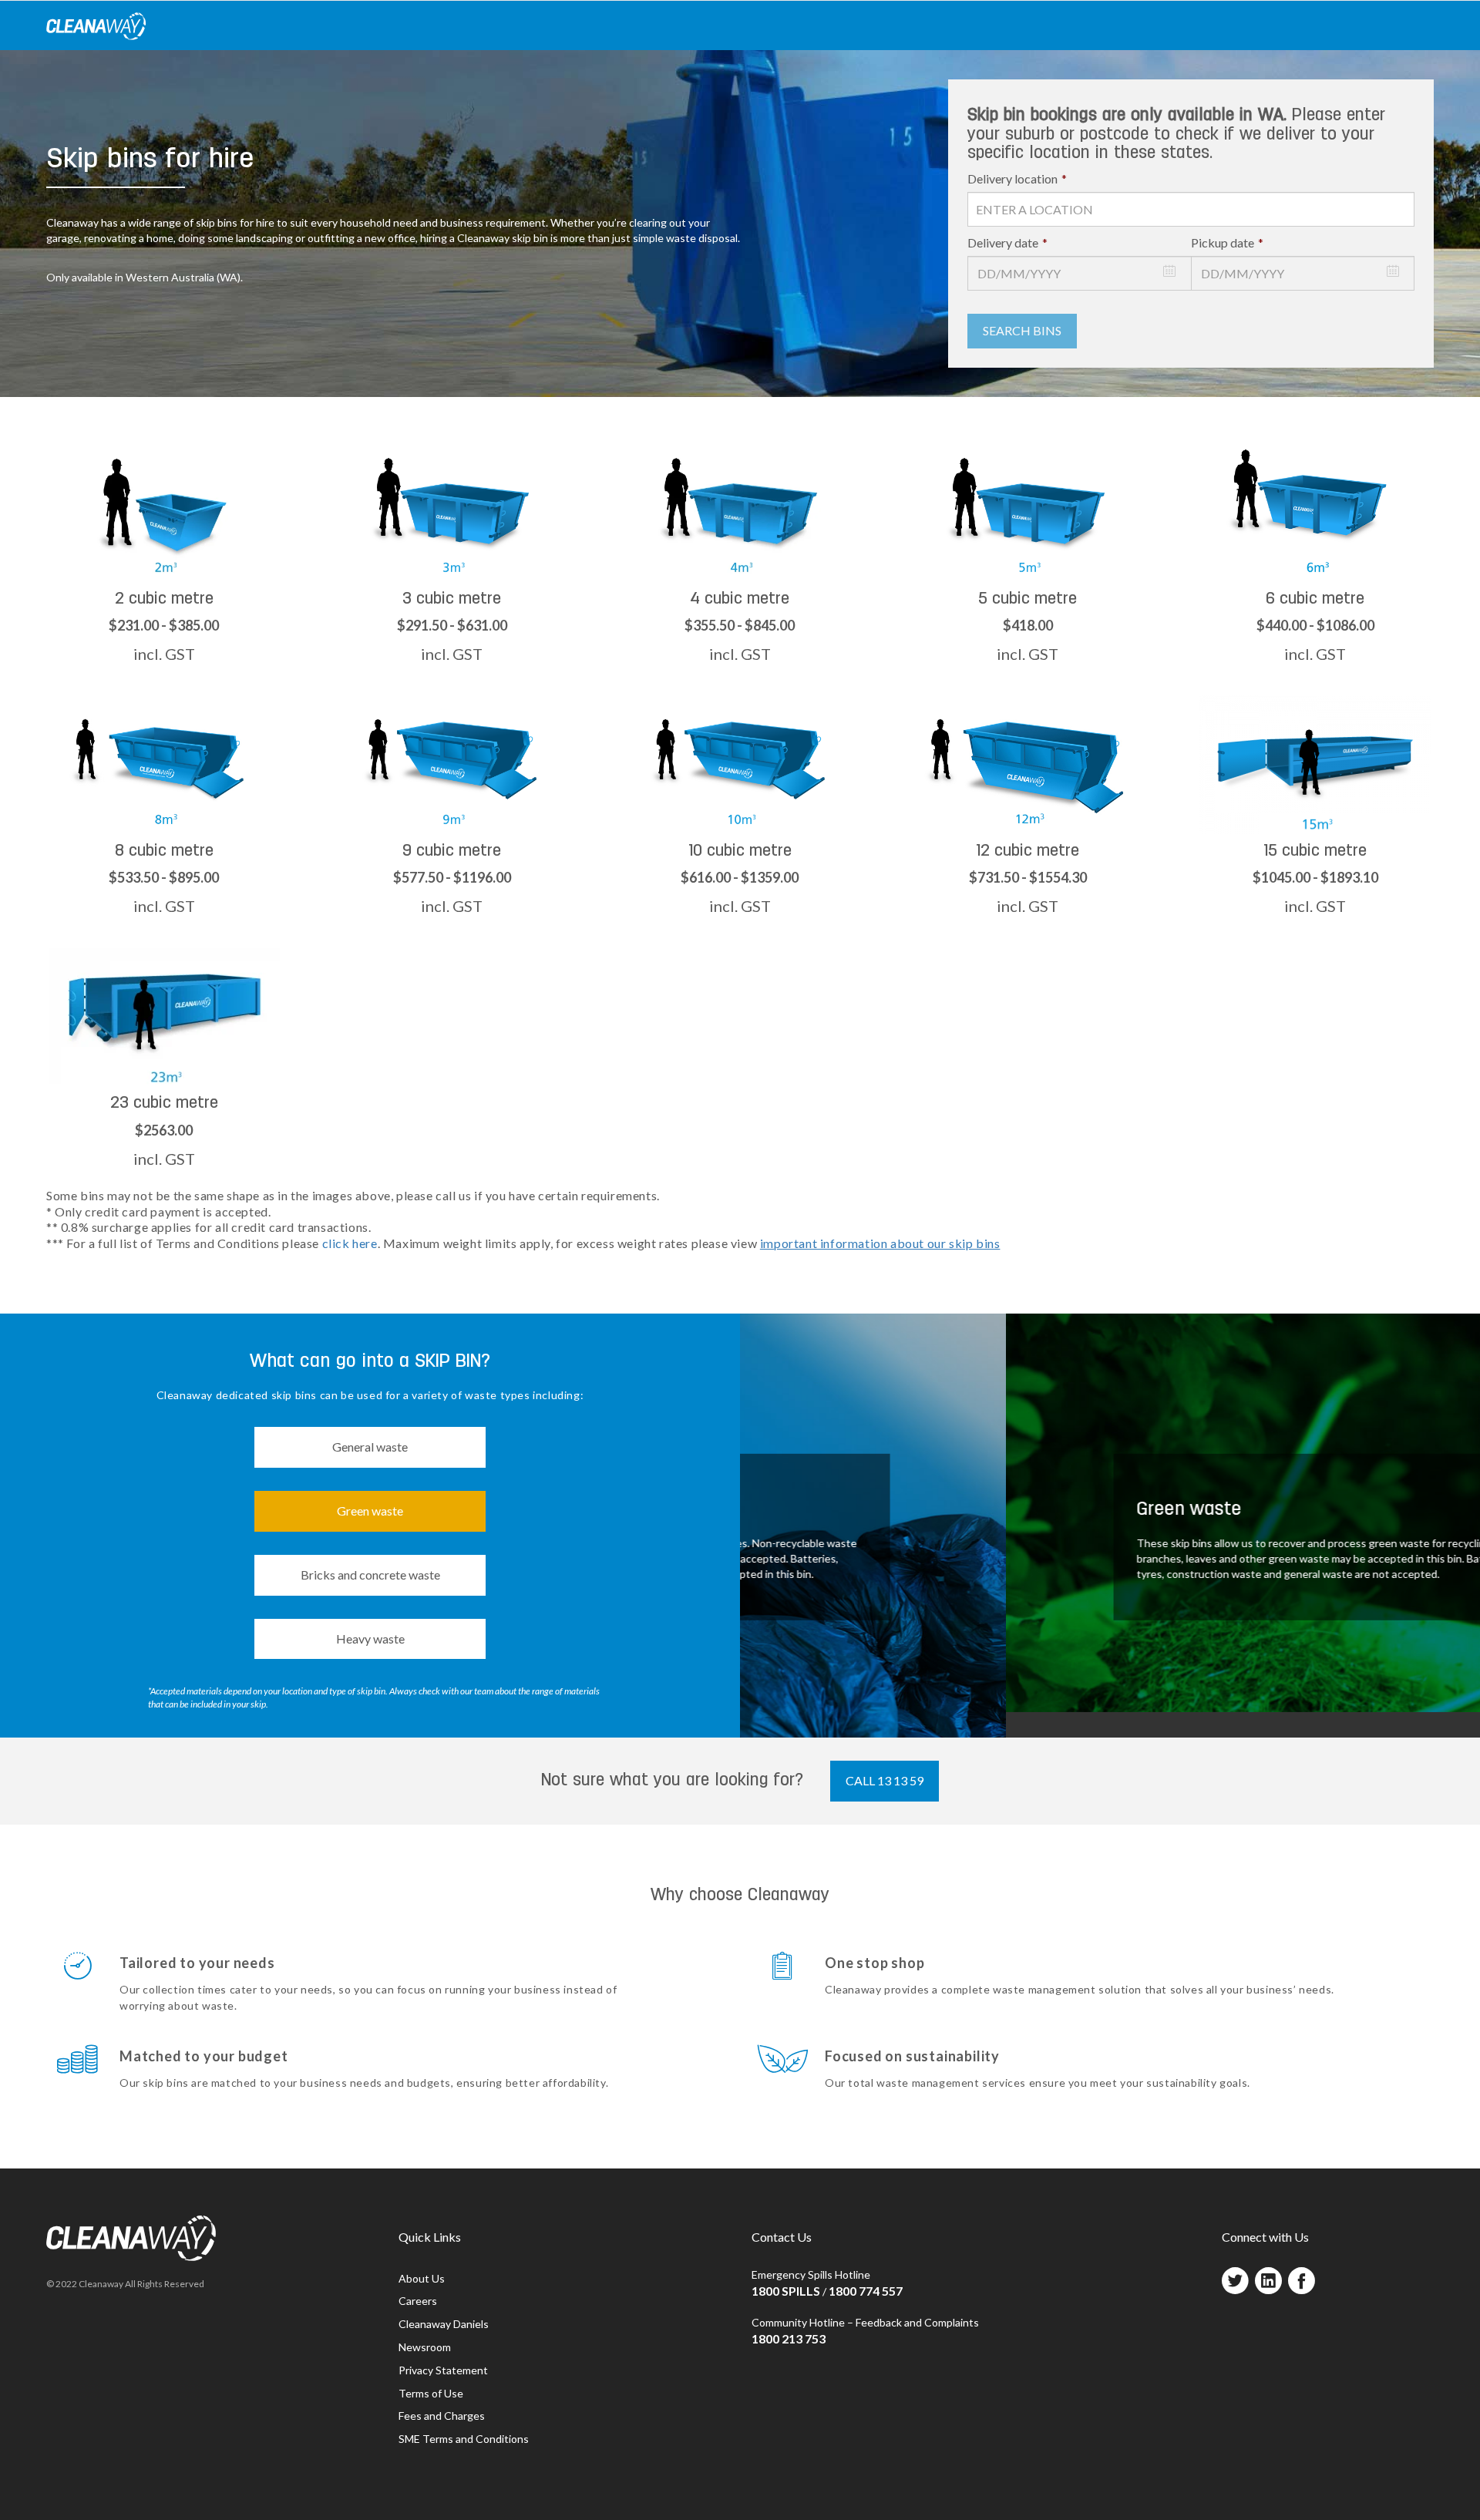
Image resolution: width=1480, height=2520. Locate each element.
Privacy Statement (443, 2370)
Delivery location (1017, 178)
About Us (422, 2278)
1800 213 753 (789, 2338)
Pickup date (1227, 242)
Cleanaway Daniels (444, 2324)
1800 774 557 (866, 2291)
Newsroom (425, 2347)
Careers (418, 2301)
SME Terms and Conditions (464, 2439)
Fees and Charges (442, 2416)
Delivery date (1007, 242)
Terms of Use (431, 2393)
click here (350, 1243)
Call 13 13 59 (885, 1780)
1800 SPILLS (786, 2291)
